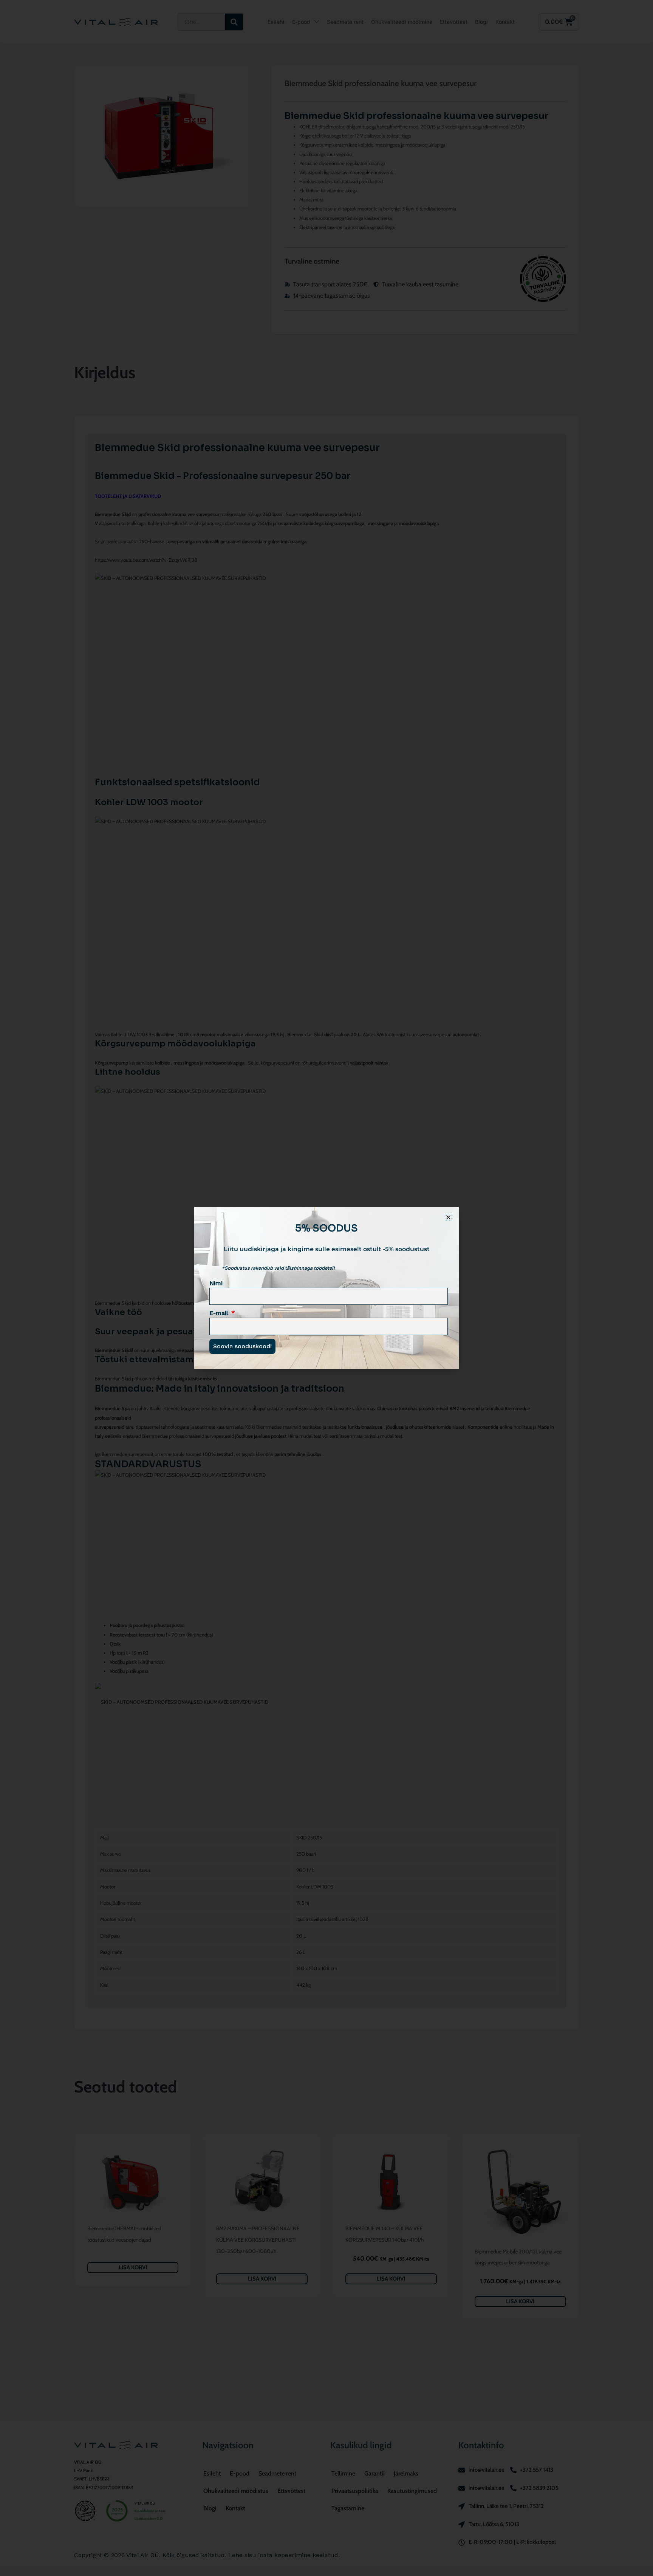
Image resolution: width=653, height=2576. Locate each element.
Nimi (216, 1283)
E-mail (220, 1313)
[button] (448, 1217)
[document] (326, 1288)
